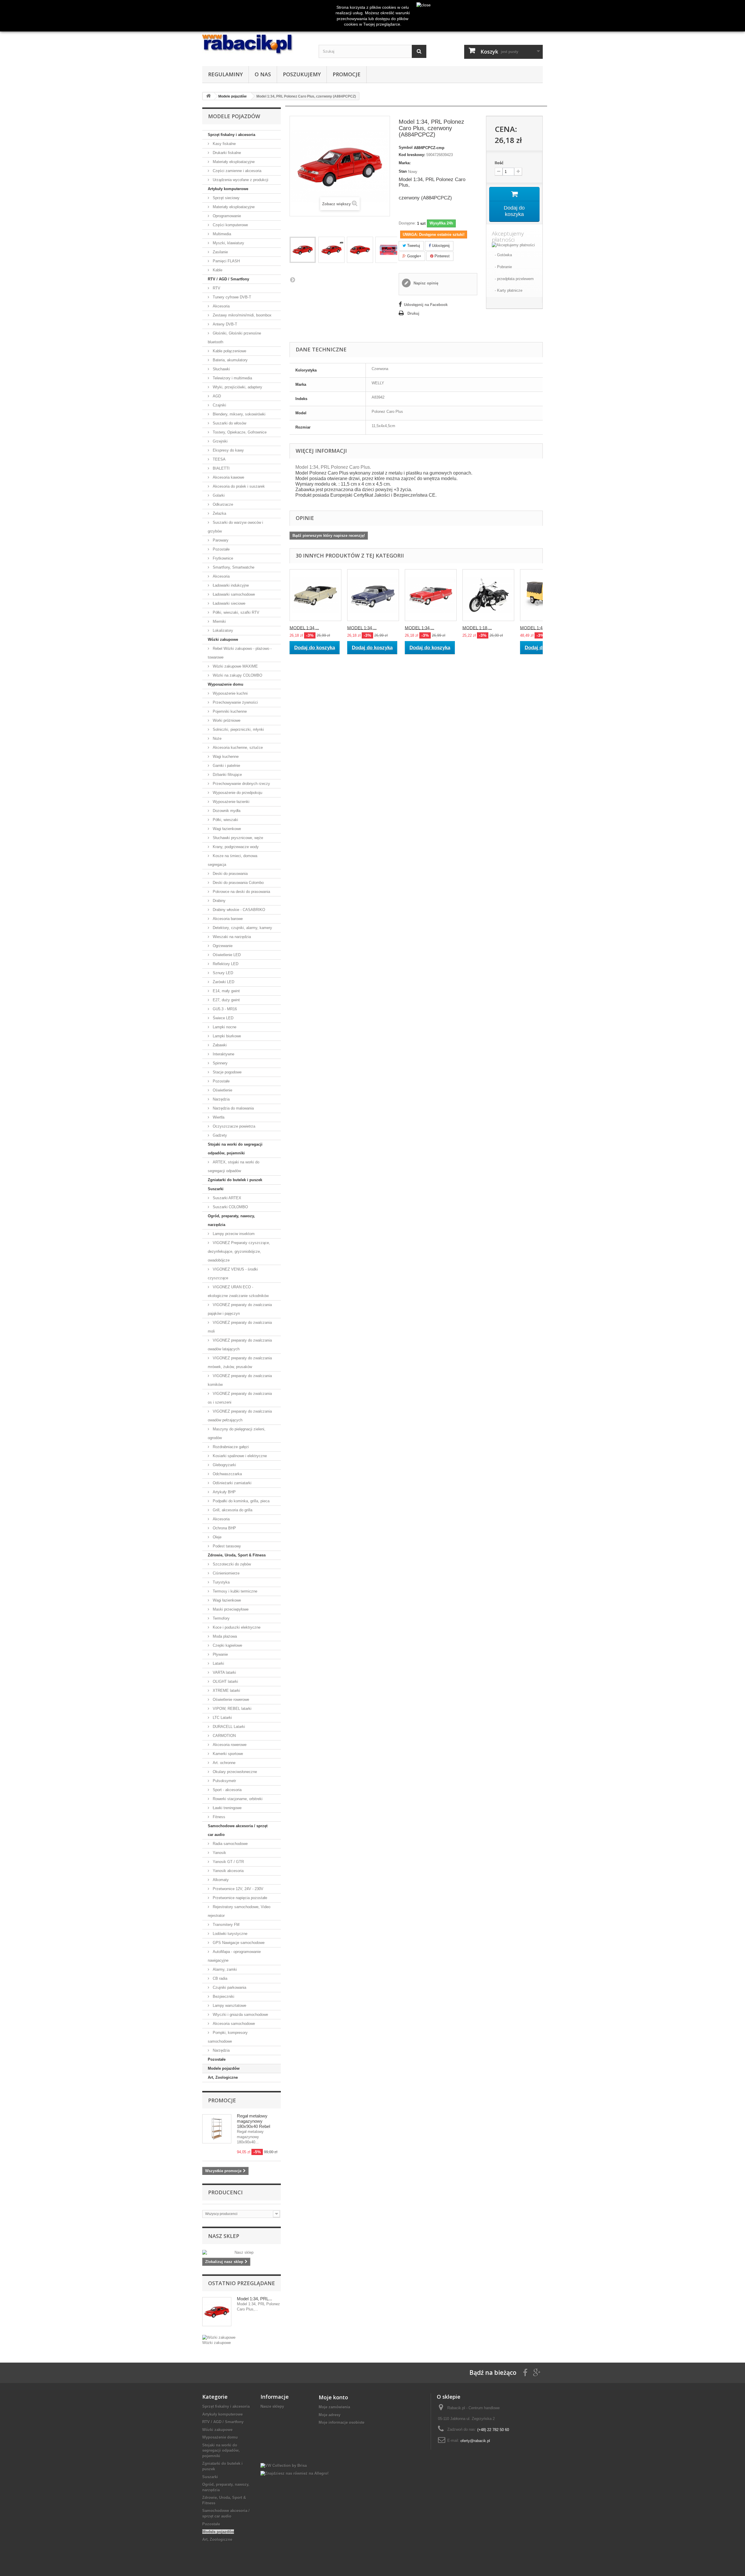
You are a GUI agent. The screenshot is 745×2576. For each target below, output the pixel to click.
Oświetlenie (222, 1090)
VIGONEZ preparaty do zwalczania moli (240, 1327)
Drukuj (413, 313)
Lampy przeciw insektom (233, 1234)
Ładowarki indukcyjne (230, 585)
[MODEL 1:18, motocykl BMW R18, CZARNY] (488, 595)
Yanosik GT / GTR (228, 1862)
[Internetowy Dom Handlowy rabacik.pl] (256, 45)
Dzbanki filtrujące (227, 775)
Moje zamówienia (334, 2407)
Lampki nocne (224, 1027)
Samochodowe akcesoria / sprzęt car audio (238, 1830)
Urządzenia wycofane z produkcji (240, 180)
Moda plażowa (224, 1636)
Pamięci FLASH (226, 261)
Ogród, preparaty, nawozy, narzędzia (231, 1220)
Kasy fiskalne (224, 144)
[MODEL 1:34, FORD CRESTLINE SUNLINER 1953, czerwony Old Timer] (431, 595)
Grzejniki (220, 441)
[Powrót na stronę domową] (208, 96)
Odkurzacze (222, 504)
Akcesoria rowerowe (229, 1745)
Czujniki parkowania (229, 1987)
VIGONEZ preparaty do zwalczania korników (240, 1380)
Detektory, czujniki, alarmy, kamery (242, 928)
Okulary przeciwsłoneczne (234, 1772)
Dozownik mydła (226, 811)
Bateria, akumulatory (230, 360)
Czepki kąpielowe (227, 1645)
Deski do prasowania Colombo (238, 883)
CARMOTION (224, 1736)
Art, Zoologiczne (223, 2077)
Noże (217, 738)
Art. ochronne (223, 1763)
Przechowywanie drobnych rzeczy (241, 784)
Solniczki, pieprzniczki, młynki (238, 729)
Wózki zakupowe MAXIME (235, 666)
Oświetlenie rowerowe (230, 1700)
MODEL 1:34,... (304, 628)
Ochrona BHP (224, 1528)
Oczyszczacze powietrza (233, 1126)
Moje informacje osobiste (342, 2422)
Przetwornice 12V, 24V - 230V (237, 1889)
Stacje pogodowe (227, 1072)
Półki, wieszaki (225, 820)
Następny (292, 279)
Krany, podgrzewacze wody (235, 847)
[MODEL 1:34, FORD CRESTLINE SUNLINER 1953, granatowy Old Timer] (373, 595)
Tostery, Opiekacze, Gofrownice (239, 432)
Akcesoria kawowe (228, 477)
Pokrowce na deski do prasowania (241, 892)
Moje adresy (330, 2415)
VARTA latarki (224, 1672)
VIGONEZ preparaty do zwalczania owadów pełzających (240, 1416)
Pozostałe (221, 549)
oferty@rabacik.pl (475, 2440)
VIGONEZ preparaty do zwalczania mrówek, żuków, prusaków (240, 1362)
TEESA (219, 459)
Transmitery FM (226, 1925)
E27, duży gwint (226, 1000)
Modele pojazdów (224, 2068)
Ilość (499, 163)
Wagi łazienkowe (226, 829)
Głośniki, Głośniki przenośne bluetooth (234, 338)
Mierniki (219, 621)
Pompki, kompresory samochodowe (228, 2037)
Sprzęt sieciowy (226, 198)
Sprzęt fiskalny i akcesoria (232, 135)
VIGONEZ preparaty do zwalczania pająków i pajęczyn (240, 1309)
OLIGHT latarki (225, 1681)
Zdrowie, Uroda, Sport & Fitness (237, 1555)
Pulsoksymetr (224, 1781)
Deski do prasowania (230, 874)
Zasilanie (220, 252)
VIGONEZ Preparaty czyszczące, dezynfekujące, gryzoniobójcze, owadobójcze (239, 1251)
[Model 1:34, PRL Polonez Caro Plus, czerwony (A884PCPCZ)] (303, 250)
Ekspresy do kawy (228, 450)
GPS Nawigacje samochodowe (238, 1943)
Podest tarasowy (226, 1546)
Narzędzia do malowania (233, 1108)
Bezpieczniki (223, 1996)
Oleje (217, 1537)
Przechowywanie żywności (235, 702)
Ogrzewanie (222, 946)
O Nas (263, 74)
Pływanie (220, 1654)
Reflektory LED (225, 964)
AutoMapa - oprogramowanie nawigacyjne (234, 1956)
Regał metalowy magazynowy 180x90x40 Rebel (253, 2121)
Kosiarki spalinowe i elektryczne (239, 1456)
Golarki (218, 495)
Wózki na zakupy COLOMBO (237, 675)
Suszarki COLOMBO (230, 1207)
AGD (216, 396)
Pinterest (441, 256)
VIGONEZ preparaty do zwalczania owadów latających (240, 1345)
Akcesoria (221, 306)
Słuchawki (221, 369)
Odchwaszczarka (227, 1474)
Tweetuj (413, 246)
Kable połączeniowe (229, 351)
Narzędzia (221, 1099)
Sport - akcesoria (227, 1790)
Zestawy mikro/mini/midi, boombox (242, 315)
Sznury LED (222, 973)
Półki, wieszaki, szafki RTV (235, 612)
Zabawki (219, 1045)
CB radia (219, 1978)
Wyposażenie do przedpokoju (237, 793)
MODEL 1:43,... (535, 628)
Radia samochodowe (230, 1844)
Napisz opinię (425, 283)
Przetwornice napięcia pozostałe (239, 1898)
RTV (216, 288)
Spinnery (220, 1063)
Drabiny (219, 901)
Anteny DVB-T (224, 324)
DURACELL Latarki (228, 1727)
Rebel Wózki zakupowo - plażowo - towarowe (240, 653)
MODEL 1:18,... (477, 628)
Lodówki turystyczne (229, 1934)
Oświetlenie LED (226, 955)
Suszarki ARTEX (226, 1198)
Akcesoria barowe (227, 919)
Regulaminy (225, 74)
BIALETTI (221, 468)
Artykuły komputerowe (228, 189)
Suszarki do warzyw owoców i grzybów (235, 527)
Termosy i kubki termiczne (234, 1591)
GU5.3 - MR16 (224, 1009)
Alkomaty (220, 1880)
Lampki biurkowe (226, 1036)
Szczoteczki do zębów (231, 1564)
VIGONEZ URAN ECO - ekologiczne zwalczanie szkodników (238, 1291)
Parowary (220, 540)
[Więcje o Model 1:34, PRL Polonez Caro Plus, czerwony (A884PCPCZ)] (217, 2312)
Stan (403, 171)
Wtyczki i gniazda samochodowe (240, 2015)
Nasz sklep (224, 2236)
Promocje (347, 74)
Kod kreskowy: (412, 155)
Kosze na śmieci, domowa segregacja (233, 860)
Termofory (221, 1618)
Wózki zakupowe (223, 639)
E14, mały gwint (226, 991)
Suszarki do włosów (229, 423)
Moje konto (333, 2397)
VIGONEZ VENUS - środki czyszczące (233, 1274)
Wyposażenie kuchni (230, 693)
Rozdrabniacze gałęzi (230, 1447)
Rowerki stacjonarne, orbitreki (237, 1799)
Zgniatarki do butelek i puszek (235, 1180)
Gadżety (219, 1135)
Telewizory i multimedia (232, 378)
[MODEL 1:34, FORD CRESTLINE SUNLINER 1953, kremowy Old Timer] (315, 595)
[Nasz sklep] (242, 2253)
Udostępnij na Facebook (426, 305)
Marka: (405, 163)
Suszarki (216, 1189)
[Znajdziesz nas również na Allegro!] (295, 2473)
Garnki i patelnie (226, 766)
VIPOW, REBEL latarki (232, 1709)
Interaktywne (223, 1054)
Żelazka (219, 513)
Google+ (414, 256)
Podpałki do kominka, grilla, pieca (241, 1501)
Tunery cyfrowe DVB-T (231, 297)
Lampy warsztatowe (229, 2006)
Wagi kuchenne (225, 757)
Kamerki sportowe (227, 1754)
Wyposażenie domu (226, 684)
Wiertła (218, 1117)
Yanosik (219, 1853)
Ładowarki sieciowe (228, 603)
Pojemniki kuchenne (229, 711)
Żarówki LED (223, 982)
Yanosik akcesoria (228, 1871)
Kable (217, 270)
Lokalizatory (222, 630)
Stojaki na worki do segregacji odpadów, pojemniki (235, 1149)
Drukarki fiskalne (226, 153)
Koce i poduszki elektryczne (236, 1627)
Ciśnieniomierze (226, 1573)
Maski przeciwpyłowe (230, 1609)
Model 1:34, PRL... (254, 2299)
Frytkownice (222, 558)
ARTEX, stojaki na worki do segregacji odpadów (234, 1166)
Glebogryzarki (224, 1465)
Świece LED (222, 1018)
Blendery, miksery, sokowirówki (238, 414)
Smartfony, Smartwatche (233, 567)
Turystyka (221, 1582)
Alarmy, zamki (224, 1969)
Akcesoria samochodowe (233, 2024)
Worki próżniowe (226, 720)
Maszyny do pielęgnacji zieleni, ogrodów (237, 1433)
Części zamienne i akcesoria (236, 171)
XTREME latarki (226, 1690)
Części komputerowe (230, 225)
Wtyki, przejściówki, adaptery (237, 387)
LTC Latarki (222, 1718)
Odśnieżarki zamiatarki (232, 1483)
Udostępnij (440, 246)
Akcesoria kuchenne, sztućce (237, 747)
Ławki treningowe (227, 1808)
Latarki (218, 1663)
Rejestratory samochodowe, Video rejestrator (239, 1911)
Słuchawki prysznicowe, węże (237, 838)
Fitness (218, 1817)
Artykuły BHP (224, 1492)
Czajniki (219, 405)
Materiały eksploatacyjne (233, 162)
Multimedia (221, 234)
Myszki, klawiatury (228, 243)
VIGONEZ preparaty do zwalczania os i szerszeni (240, 1398)
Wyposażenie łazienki (230, 802)
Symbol (406, 147)
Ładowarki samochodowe (233, 594)
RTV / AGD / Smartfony (228, 279)
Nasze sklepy (272, 2406)
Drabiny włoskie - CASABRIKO (238, 910)
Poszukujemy (302, 74)
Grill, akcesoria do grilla (232, 1510)
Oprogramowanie (226, 216)
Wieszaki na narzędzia (231, 937)
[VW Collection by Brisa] (284, 2466)
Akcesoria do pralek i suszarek (238, 486)
